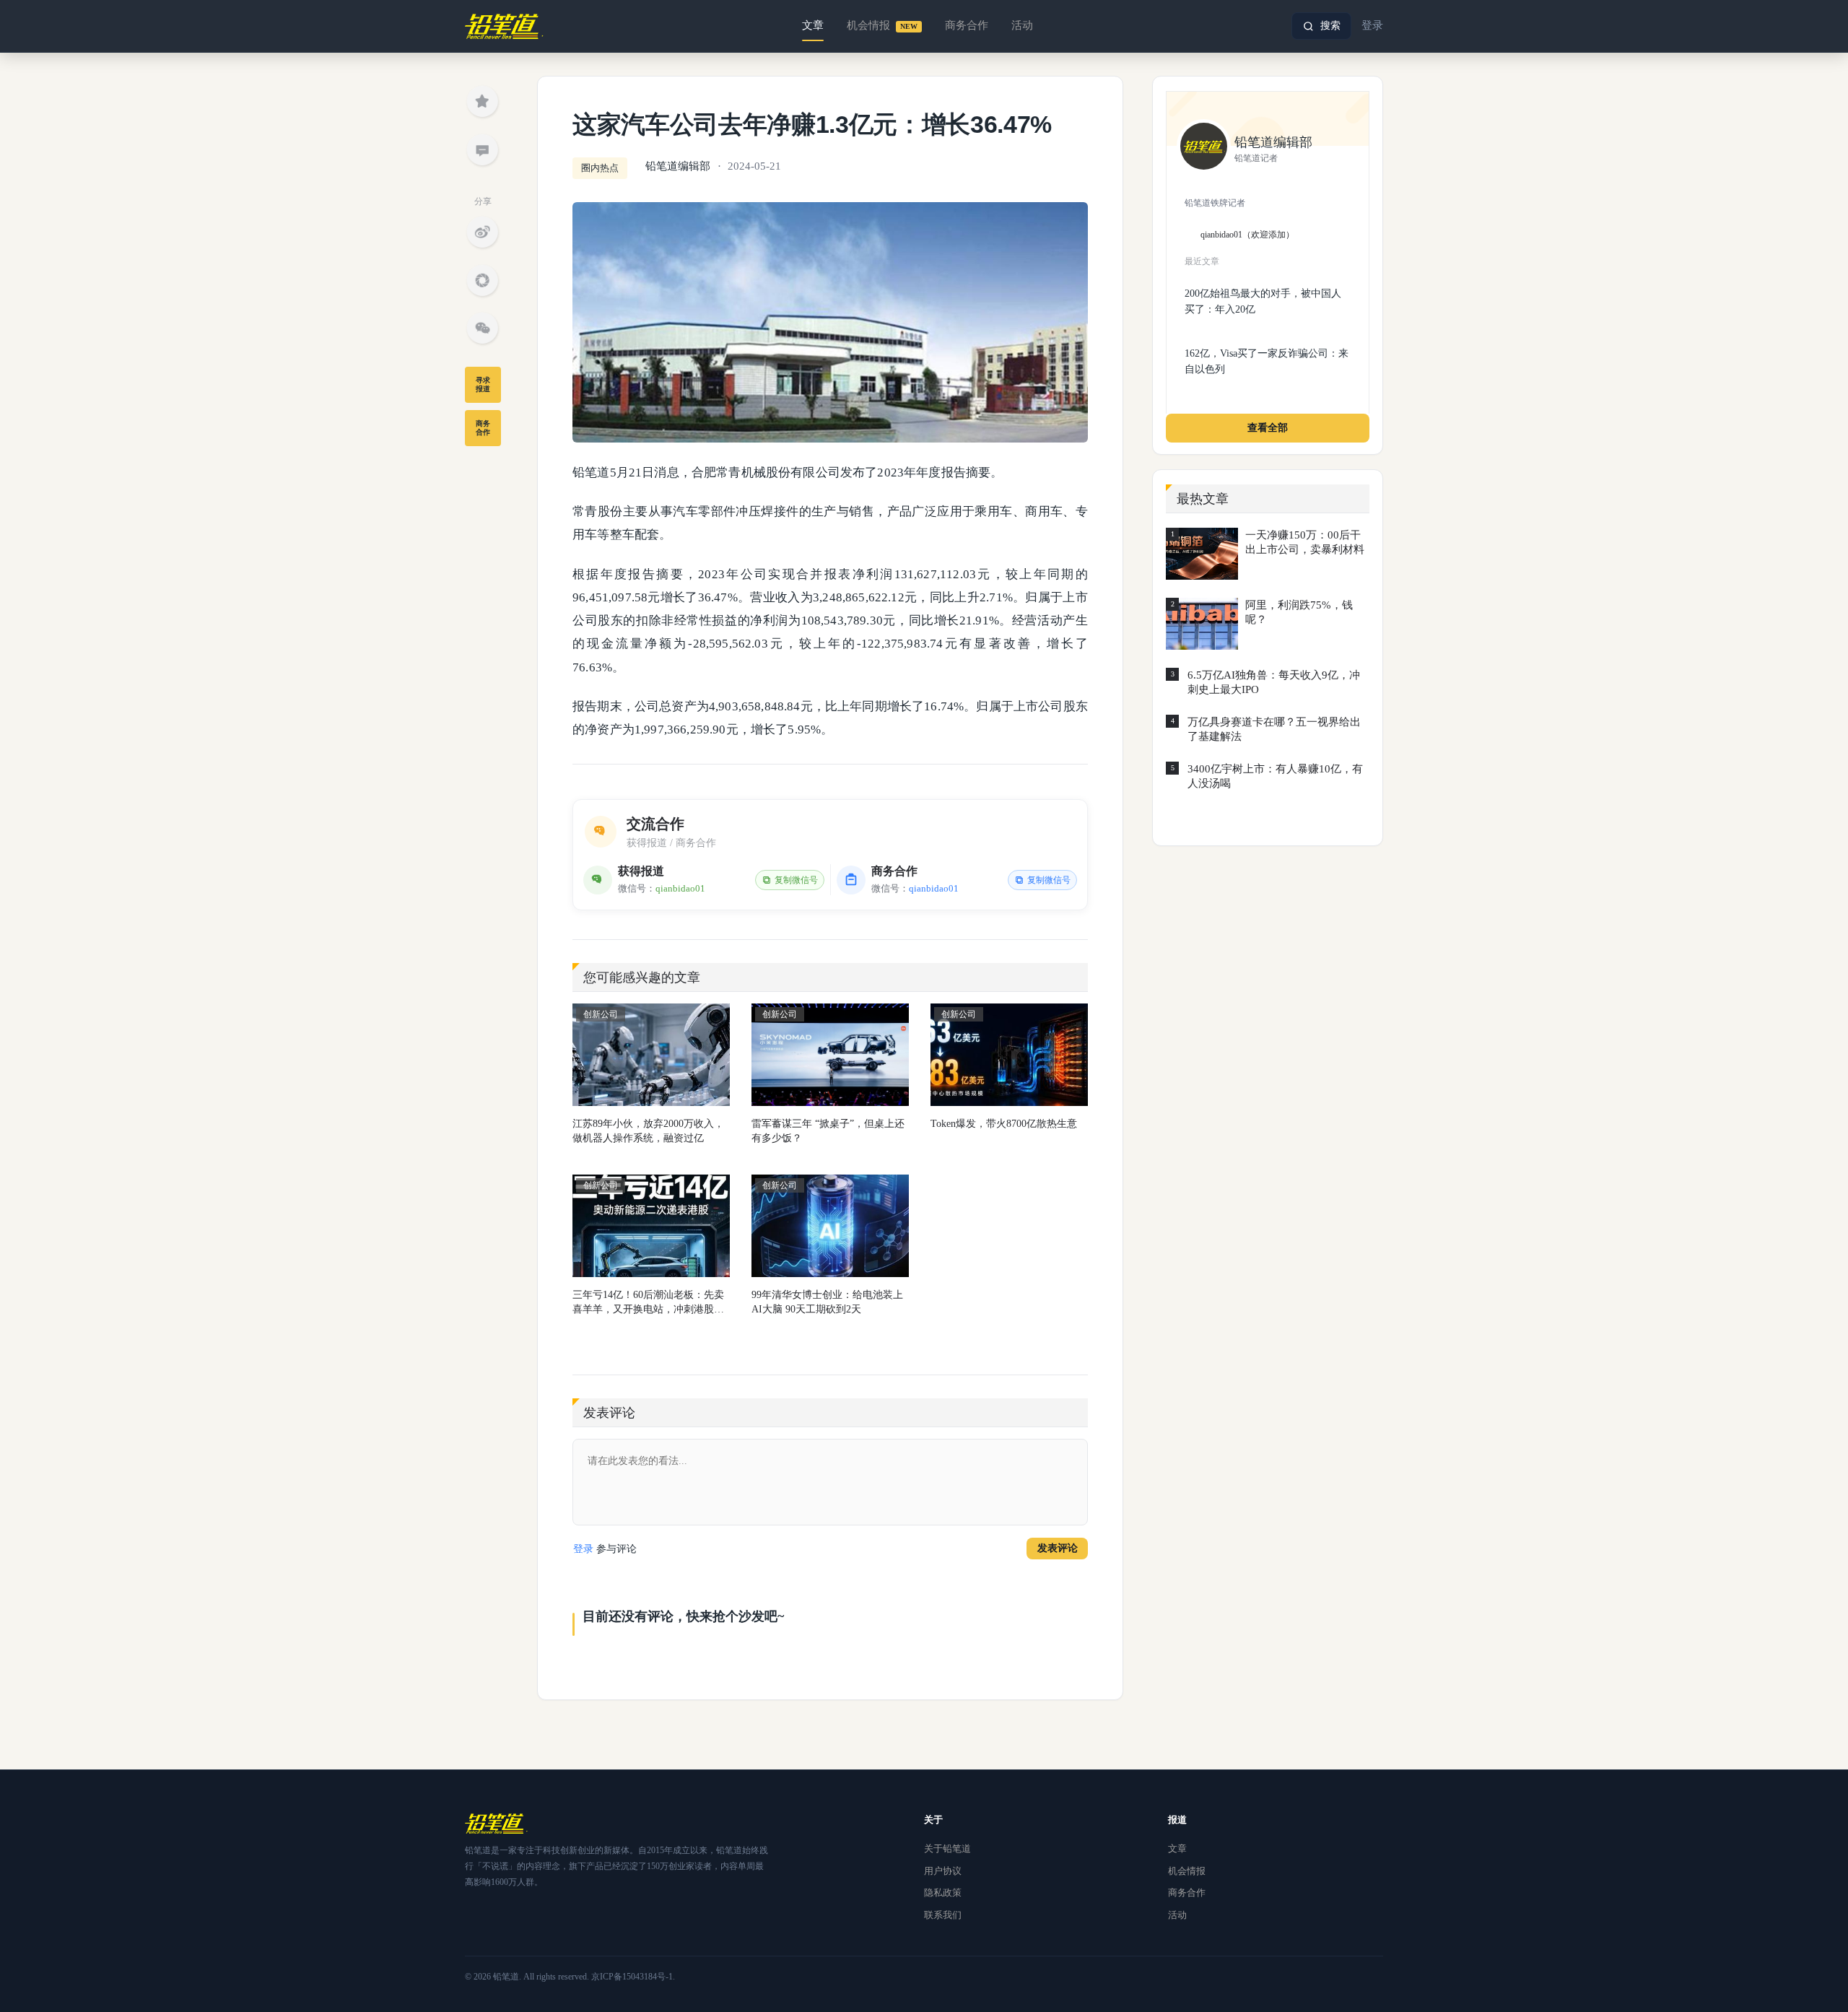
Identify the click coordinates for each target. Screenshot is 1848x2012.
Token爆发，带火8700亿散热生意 (1004, 1124)
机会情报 (882, 25)
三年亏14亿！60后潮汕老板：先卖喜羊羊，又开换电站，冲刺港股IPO (648, 1303)
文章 (813, 25)
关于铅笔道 (947, 1848)
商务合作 (967, 25)
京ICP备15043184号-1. (633, 1977)
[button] (1321, 26)
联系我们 (943, 1915)
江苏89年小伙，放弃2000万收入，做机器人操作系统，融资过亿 (648, 1131)
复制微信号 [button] (796, 880)
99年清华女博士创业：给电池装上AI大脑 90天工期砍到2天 (827, 1302)
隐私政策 (943, 1893)
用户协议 (943, 1871)
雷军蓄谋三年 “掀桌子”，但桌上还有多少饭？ (828, 1131)
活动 (1022, 25)
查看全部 (1268, 428)
